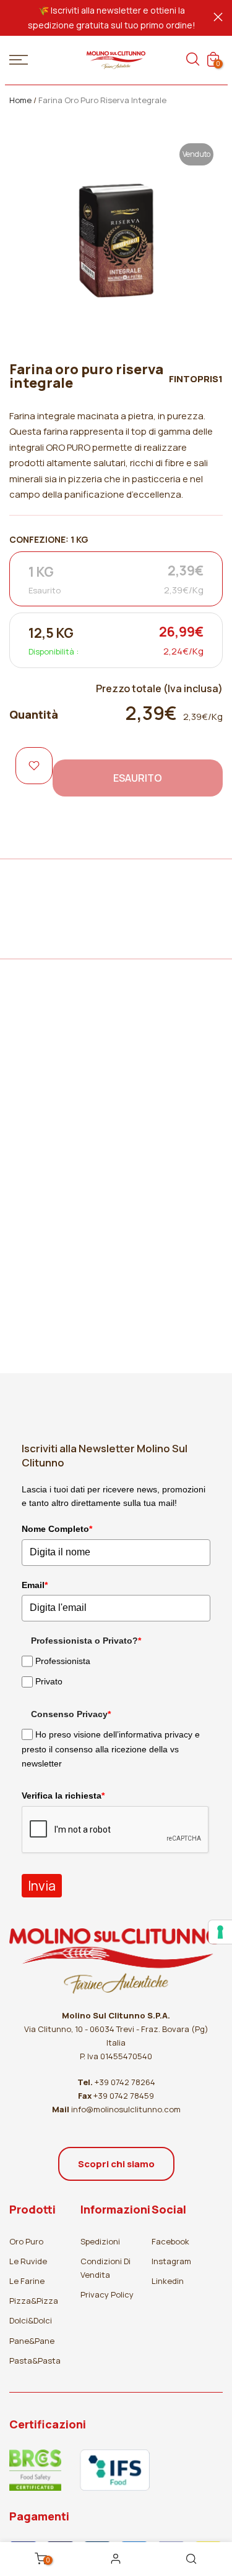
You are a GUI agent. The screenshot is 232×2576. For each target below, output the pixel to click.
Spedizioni (100, 2241)
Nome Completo (57, 1529)
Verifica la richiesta (63, 1796)
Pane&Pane (32, 2341)
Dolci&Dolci (31, 2320)
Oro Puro (26, 2241)
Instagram (171, 2261)
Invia (42, 1886)
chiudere (218, 17)
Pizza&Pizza (34, 2301)
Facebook (170, 2241)
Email (35, 1585)
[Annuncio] (111, 18)
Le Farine (27, 2281)
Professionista (63, 1661)
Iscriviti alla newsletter (96, 10)
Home (20, 100)
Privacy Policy (107, 2294)
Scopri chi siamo (116, 2164)
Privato (49, 1682)
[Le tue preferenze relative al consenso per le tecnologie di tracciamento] (220, 1932)
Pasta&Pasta (35, 2361)
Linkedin (168, 2281)
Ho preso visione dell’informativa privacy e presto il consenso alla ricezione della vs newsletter (111, 1749)
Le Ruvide (28, 2261)
